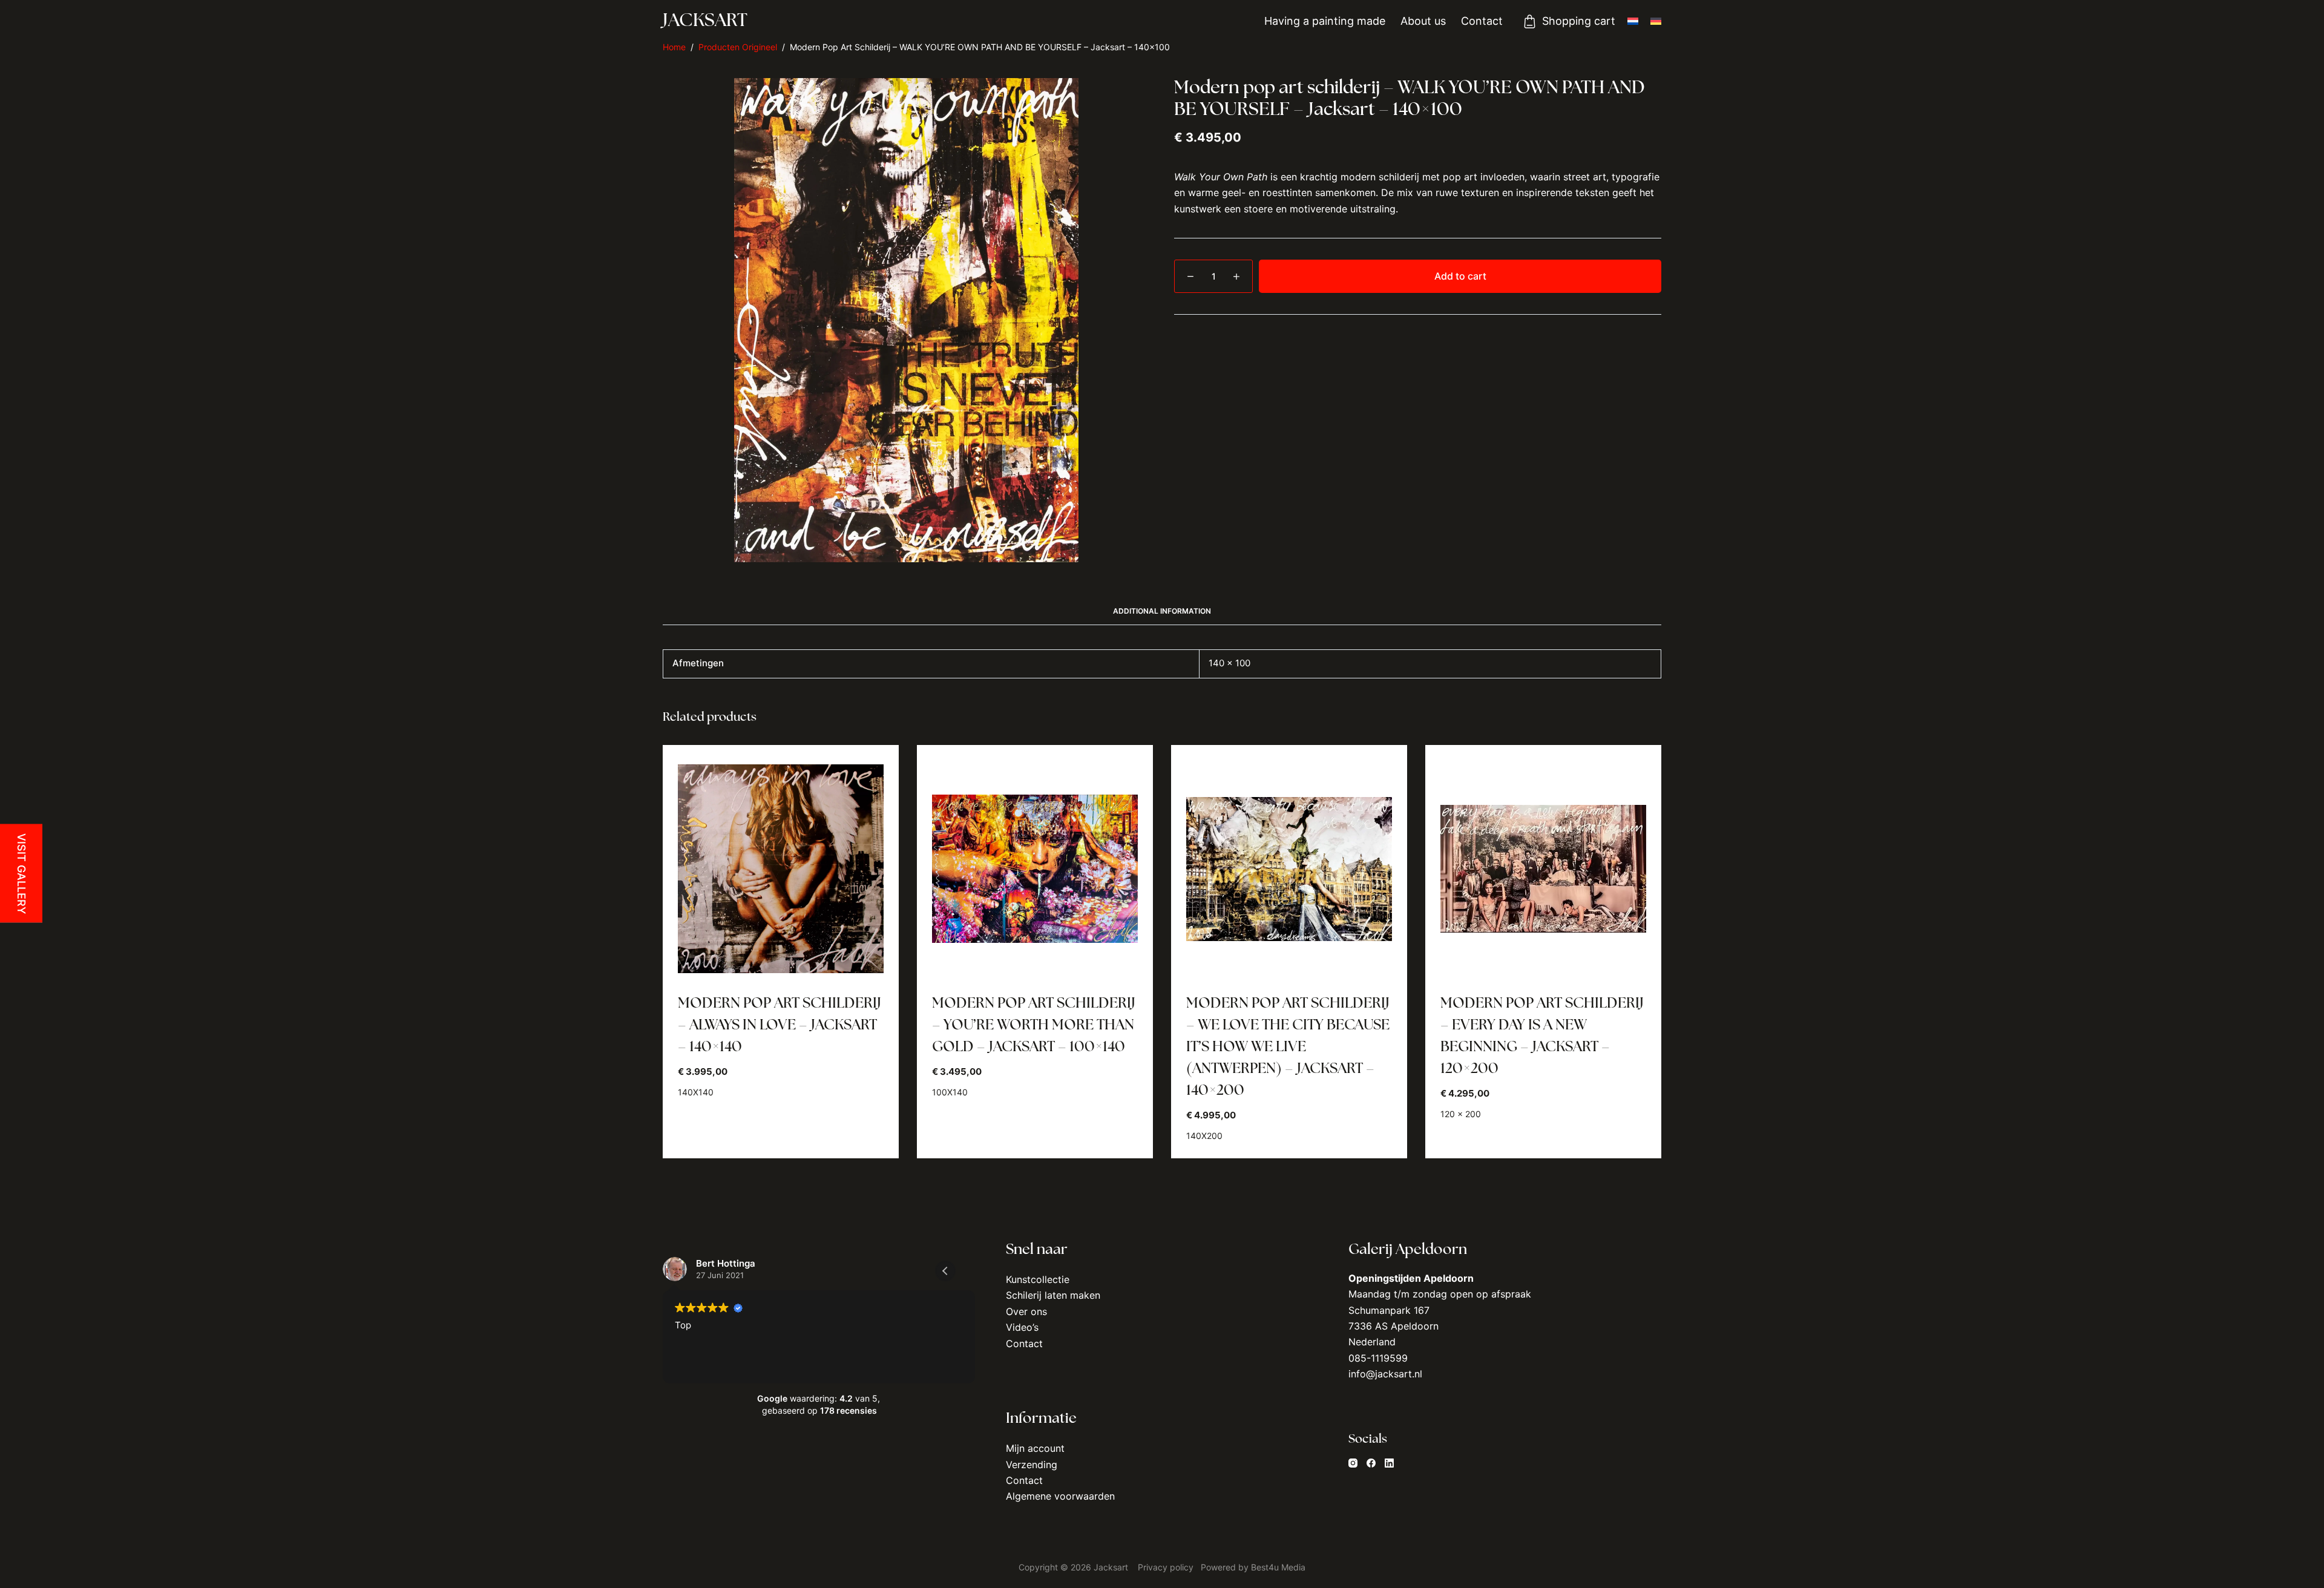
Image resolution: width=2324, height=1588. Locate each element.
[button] (945, 1271)
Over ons (1026, 1311)
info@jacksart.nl (1385, 1374)
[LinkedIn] (1389, 1463)
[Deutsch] (1656, 21)
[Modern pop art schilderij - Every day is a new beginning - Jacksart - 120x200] (1543, 869)
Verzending (1032, 1465)
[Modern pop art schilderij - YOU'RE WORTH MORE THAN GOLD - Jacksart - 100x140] (1035, 869)
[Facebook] (1371, 1463)
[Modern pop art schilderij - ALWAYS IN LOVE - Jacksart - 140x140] (781, 869)
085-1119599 (1378, 1358)
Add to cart (1460, 276)
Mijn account (1035, 1448)
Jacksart (705, 21)
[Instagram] (1353, 1463)
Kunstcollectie (1038, 1279)
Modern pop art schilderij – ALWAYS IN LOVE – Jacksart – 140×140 (780, 1026)
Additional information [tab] (1162, 611)
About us (1423, 21)
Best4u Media (1278, 1567)
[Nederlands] (1633, 21)
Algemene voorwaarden (1060, 1496)
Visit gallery (21, 874)
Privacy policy (1167, 1567)
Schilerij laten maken (1053, 1295)
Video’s (1022, 1327)
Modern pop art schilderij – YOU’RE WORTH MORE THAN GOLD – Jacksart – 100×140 (1034, 1026)
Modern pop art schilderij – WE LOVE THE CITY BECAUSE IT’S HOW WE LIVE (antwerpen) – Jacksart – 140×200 (1288, 1048)
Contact (1482, 21)
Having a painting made (1325, 21)
